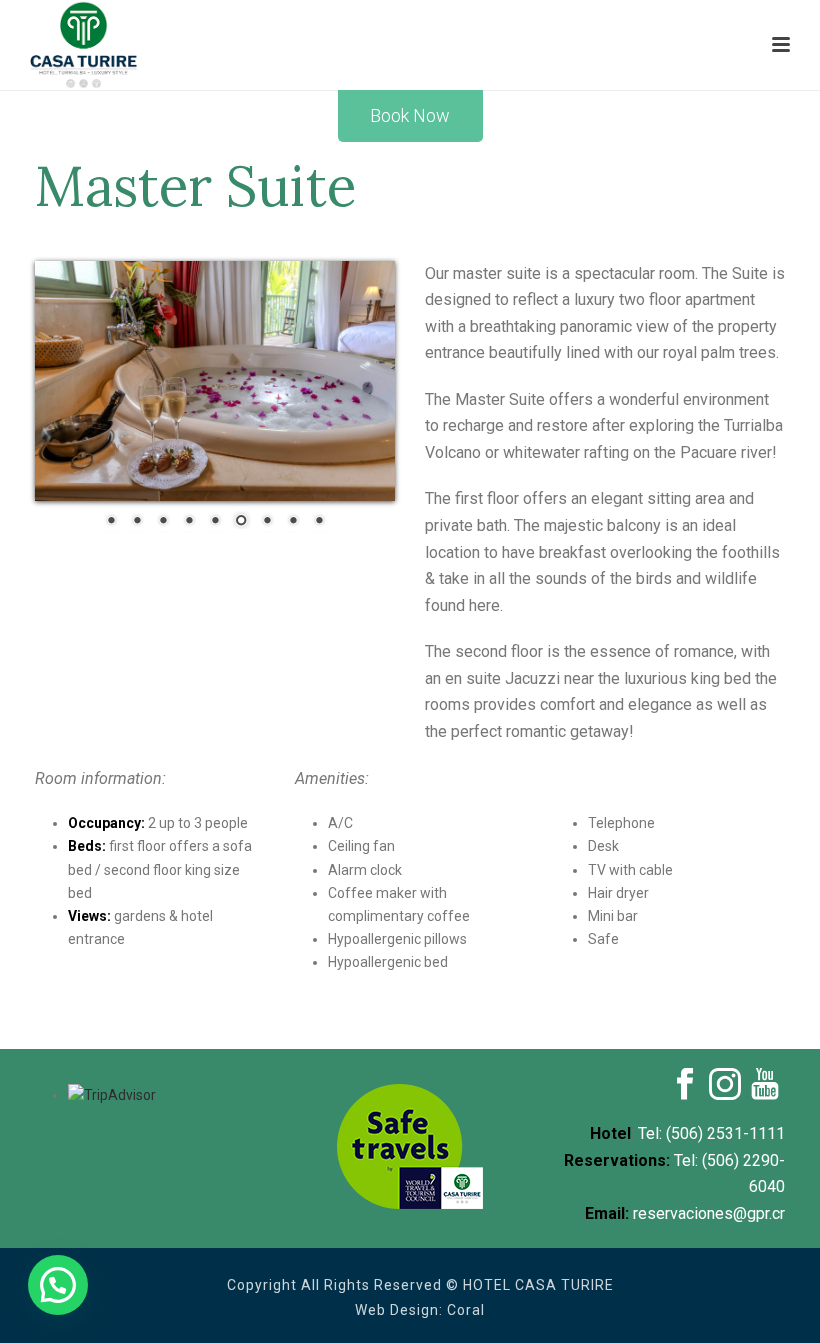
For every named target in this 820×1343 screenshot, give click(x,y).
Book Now (410, 115)
